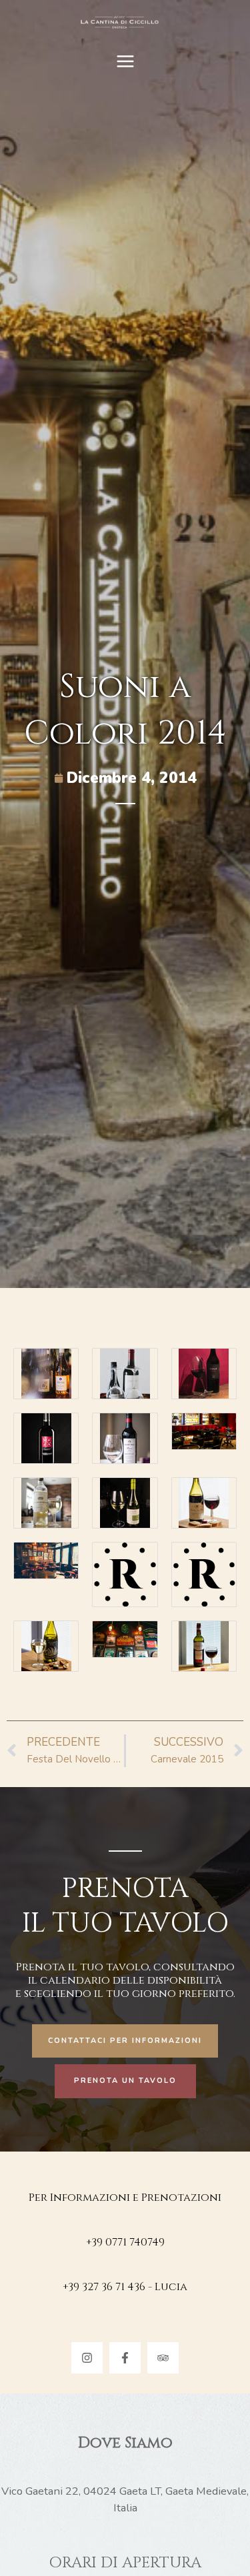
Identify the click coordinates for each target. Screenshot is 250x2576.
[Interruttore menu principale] (125, 62)
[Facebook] (125, 2358)
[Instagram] (87, 2358)
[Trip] (163, 2358)
